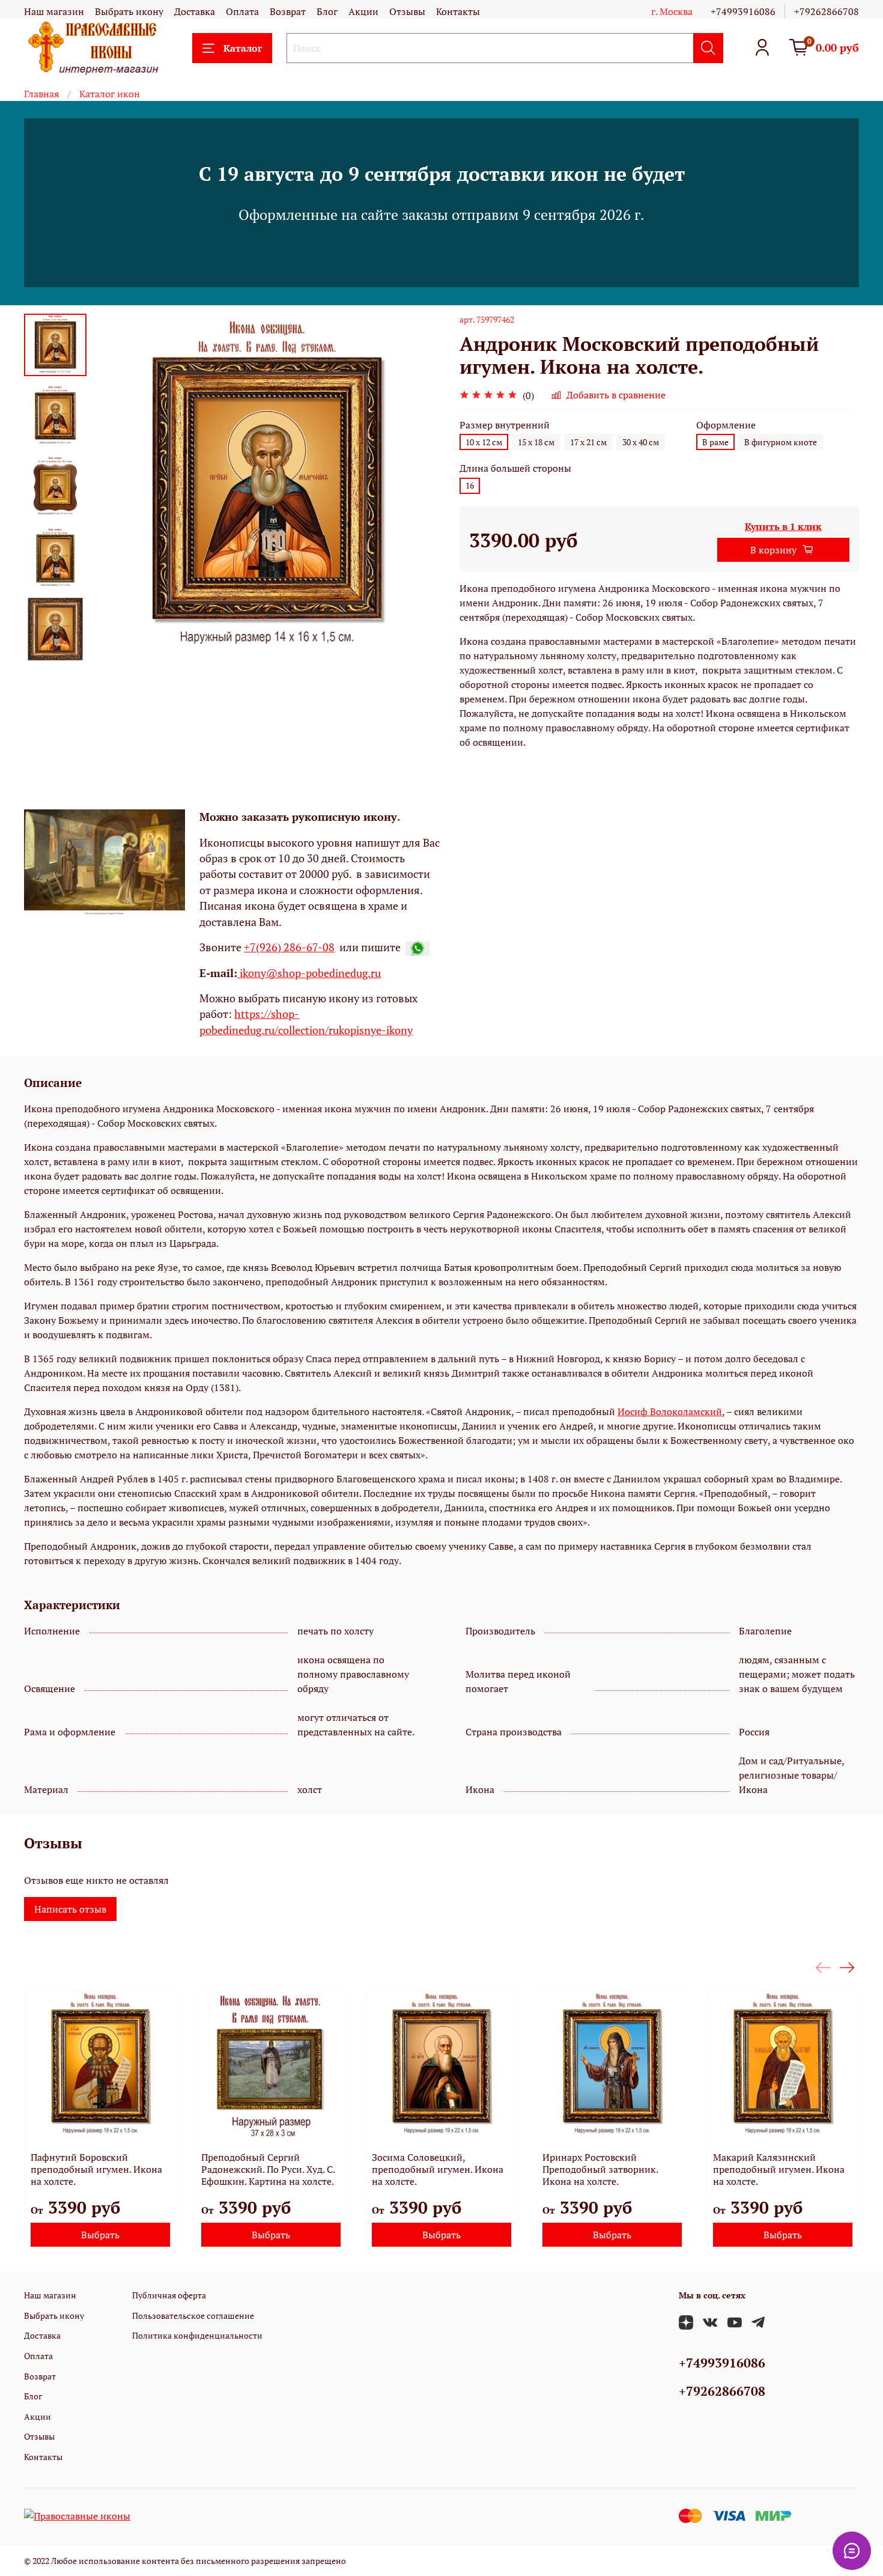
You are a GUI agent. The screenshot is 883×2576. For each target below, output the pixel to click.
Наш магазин (54, 11)
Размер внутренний (505, 425)
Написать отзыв (70, 1909)
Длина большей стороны (515, 468)
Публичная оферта (169, 2295)
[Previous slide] (117, 489)
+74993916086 (743, 11)
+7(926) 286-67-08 (289, 947)
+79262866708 (827, 11)
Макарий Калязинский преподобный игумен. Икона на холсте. (779, 2169)
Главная (41, 94)
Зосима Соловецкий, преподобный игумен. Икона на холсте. (438, 2169)
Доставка (195, 11)
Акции (363, 11)
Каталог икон (110, 94)
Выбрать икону (129, 11)
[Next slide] (55, 647)
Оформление (726, 425)
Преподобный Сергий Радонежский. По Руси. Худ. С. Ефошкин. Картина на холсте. (268, 2169)
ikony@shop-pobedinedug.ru (309, 973)
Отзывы (407, 11)
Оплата (242, 11)
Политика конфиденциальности (197, 2335)
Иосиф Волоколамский (670, 1411)
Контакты (458, 11)
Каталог (243, 48)
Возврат (288, 11)
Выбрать (100, 2235)
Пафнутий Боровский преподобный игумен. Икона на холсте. (96, 2169)
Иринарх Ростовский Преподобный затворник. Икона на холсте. (600, 2169)
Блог (327, 11)
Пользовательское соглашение (193, 2316)
